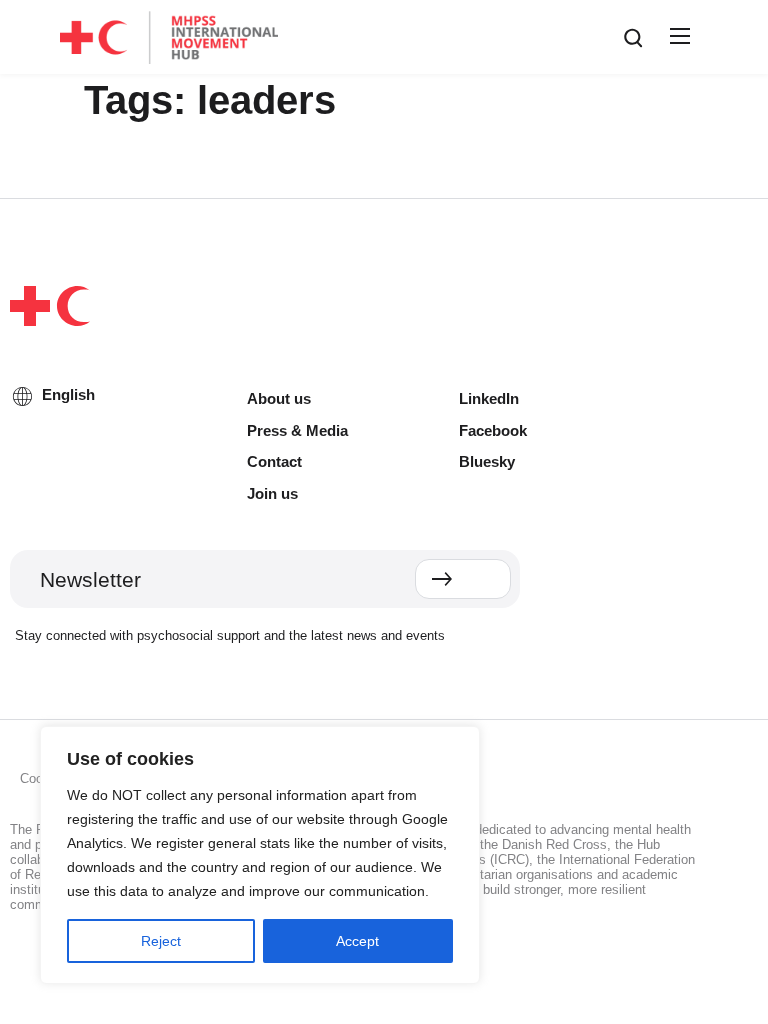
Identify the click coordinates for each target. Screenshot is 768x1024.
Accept (357, 941)
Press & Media (297, 430)
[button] (677, 37)
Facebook (493, 430)
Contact (274, 461)
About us (279, 398)
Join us (272, 493)
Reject (161, 941)
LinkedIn (489, 398)
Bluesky (487, 461)
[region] (260, 855)
